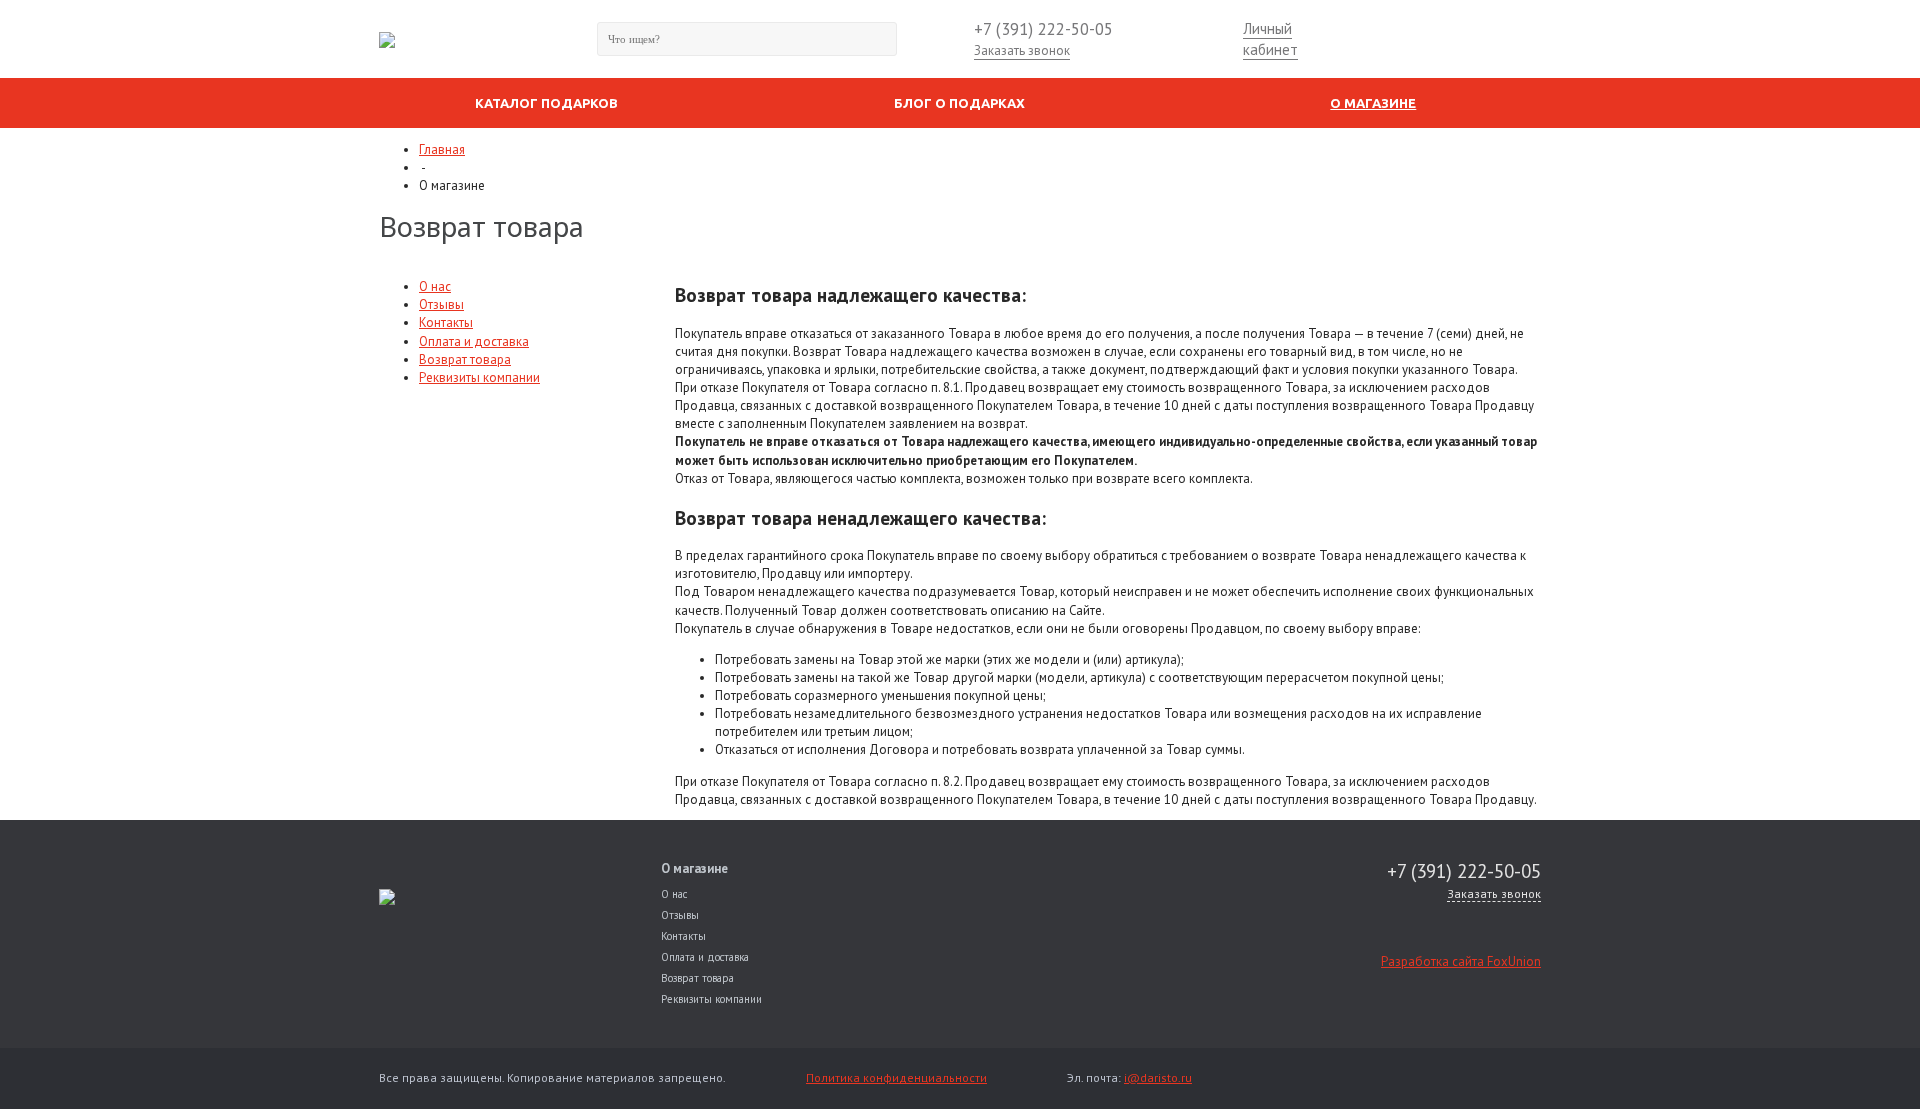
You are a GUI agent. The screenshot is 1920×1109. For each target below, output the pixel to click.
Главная (442, 149)
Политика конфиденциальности (896, 1077)
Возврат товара (465, 359)
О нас (435, 286)
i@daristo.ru (1158, 1077)
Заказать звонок (1022, 50)
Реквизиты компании (479, 377)
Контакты (446, 322)
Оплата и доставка (474, 341)
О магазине (694, 868)
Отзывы (441, 304)
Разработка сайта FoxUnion (1461, 961)
